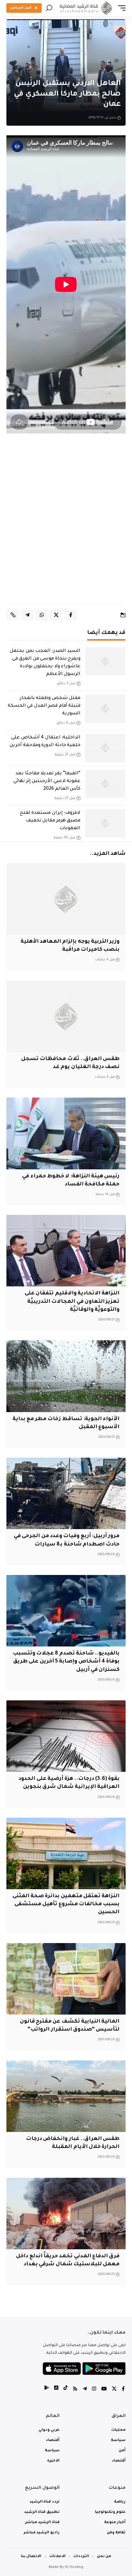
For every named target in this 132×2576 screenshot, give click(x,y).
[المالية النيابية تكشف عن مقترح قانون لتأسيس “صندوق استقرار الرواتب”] (66, 1979)
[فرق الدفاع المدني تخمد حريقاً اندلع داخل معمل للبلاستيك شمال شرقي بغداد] (66, 2214)
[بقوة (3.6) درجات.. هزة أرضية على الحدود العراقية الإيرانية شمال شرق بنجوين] (66, 1736)
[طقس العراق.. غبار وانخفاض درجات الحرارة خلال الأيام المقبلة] (66, 2096)
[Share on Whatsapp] (42, 615)
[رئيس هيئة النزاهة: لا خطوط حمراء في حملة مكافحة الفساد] (66, 1133)
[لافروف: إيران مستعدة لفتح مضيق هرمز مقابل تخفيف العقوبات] (105, 823)
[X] (114, 2390)
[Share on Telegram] (27, 615)
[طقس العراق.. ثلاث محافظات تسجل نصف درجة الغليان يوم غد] (66, 1016)
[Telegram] (85, 2390)
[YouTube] (104, 2390)
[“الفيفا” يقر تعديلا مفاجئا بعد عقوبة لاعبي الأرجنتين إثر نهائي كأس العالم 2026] (105, 784)
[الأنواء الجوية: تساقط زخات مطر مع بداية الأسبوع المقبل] (66, 1376)
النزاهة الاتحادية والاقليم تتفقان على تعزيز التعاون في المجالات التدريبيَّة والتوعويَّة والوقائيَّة (72, 1301)
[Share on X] (56, 615)
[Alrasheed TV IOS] (56, 2390)
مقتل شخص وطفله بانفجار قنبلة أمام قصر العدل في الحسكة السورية (44, 706)
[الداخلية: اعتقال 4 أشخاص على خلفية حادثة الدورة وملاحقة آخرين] (105, 748)
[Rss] (75, 2390)
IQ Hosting (74, 2568)
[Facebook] (123, 2390)
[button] (120, 8)
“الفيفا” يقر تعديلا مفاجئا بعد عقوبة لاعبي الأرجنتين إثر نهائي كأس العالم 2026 (47, 781)
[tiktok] (66, 2390)
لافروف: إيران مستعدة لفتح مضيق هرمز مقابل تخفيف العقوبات (50, 821)
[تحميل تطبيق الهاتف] (84, 2369)
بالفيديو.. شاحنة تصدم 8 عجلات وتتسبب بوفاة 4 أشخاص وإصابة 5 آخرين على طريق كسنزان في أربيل (66, 1662)
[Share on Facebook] (70, 615)
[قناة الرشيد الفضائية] (85, 8)
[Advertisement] (66, 525)
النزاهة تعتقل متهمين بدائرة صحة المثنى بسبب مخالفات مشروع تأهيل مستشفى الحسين (66, 1904)
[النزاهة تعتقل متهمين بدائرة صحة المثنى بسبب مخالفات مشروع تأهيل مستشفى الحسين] (66, 1853)
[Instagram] (94, 2390)
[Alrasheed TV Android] (47, 2390)
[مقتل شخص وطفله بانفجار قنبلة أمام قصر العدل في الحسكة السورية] (105, 709)
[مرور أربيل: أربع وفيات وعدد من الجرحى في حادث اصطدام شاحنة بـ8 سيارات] (66, 1493)
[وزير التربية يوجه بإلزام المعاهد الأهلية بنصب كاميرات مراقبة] (66, 899)
